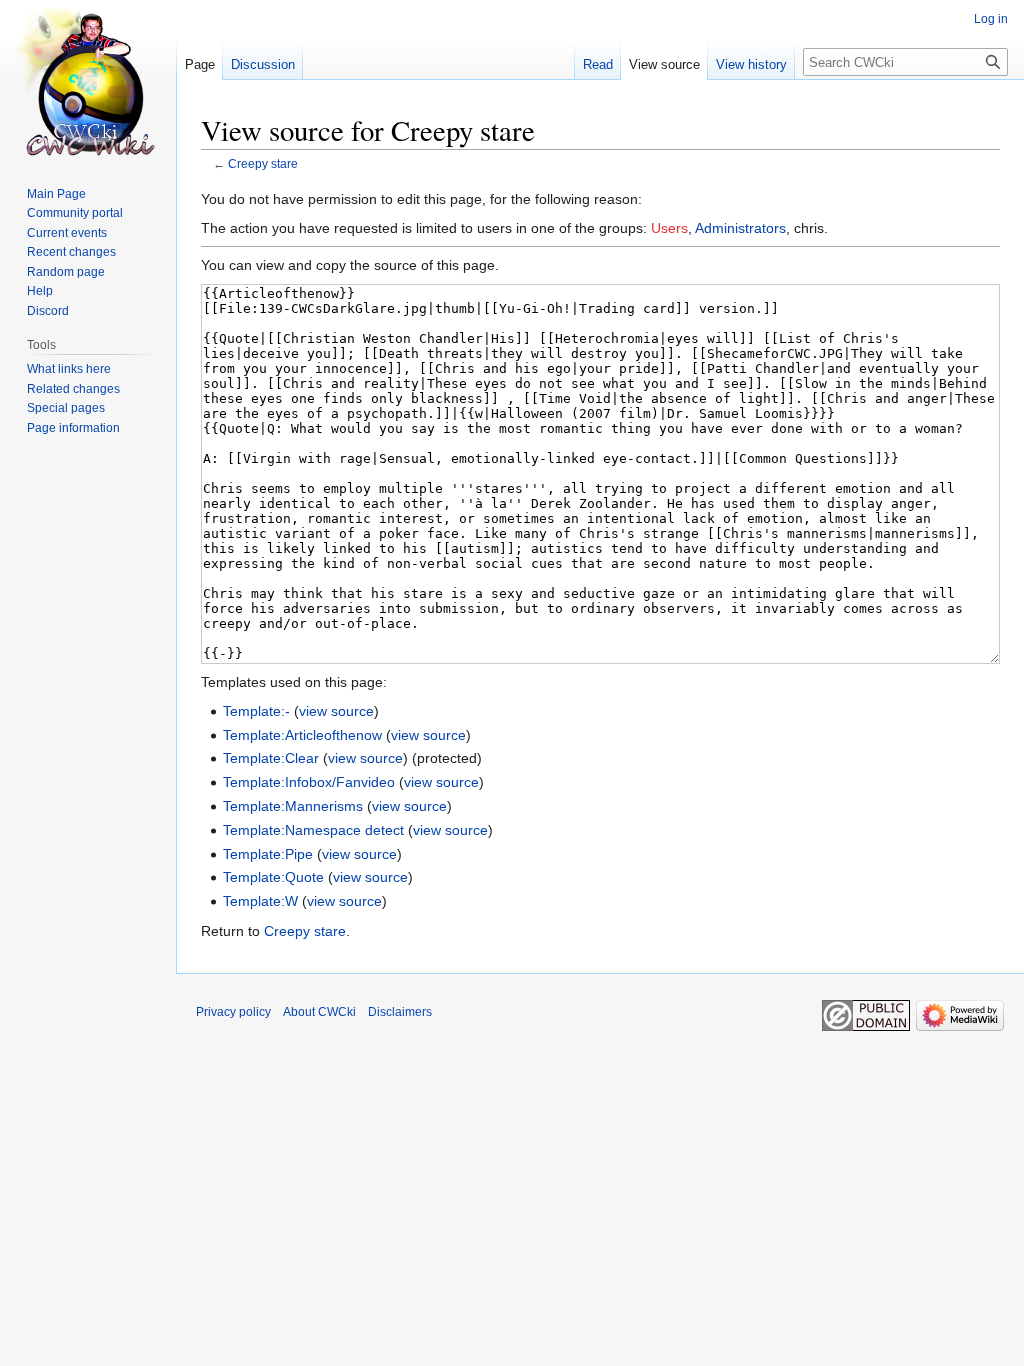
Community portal (75, 213)
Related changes (73, 389)
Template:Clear (271, 758)
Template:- (256, 711)
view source (336, 711)
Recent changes (71, 252)
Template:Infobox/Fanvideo (309, 782)
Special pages (66, 408)
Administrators (740, 228)
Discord (48, 311)
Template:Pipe (268, 854)
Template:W (260, 901)
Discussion (263, 64)
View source (664, 64)
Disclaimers (400, 1012)
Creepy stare (263, 163)
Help (40, 291)
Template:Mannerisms (293, 806)
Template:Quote (273, 877)
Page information (73, 428)
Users (669, 228)
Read (598, 64)
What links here (69, 369)
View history (751, 64)
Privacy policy (233, 1012)
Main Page (56, 194)
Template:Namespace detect (313, 830)
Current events (67, 233)
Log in (991, 19)
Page (200, 64)
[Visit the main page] (88, 80)
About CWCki (319, 1012)
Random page (66, 272)
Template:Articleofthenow (302, 735)
